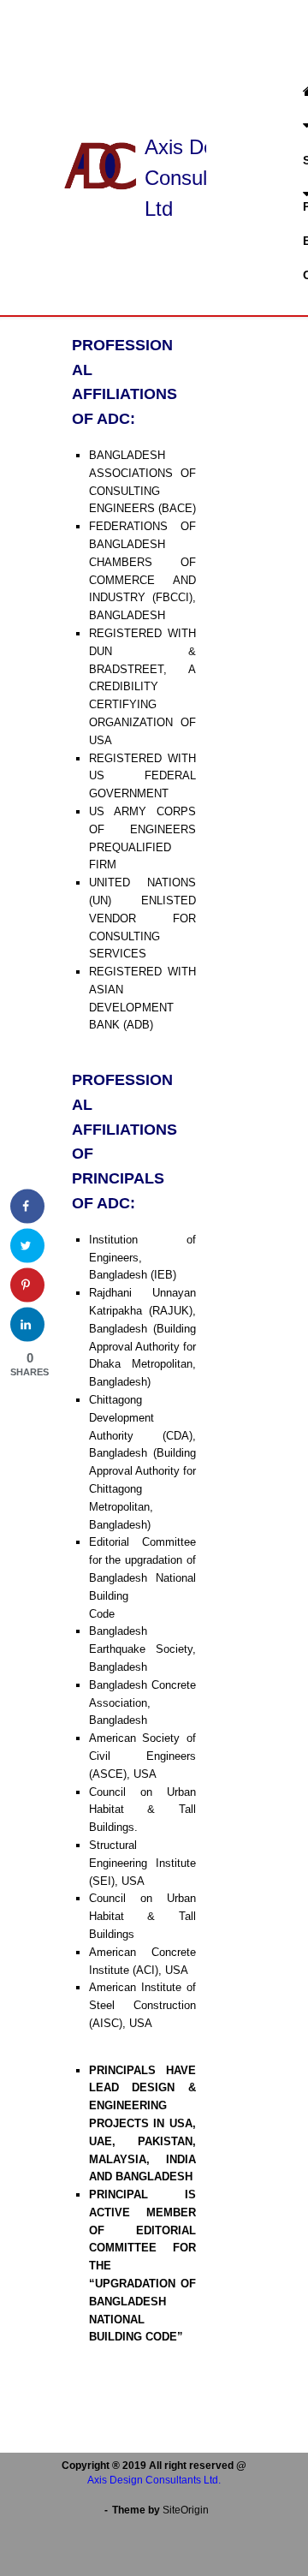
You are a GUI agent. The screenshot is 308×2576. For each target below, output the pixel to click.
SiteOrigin (186, 2510)
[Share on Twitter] (27, 1246)
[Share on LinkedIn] (27, 1325)
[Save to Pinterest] (27, 1285)
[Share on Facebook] (27, 1207)
